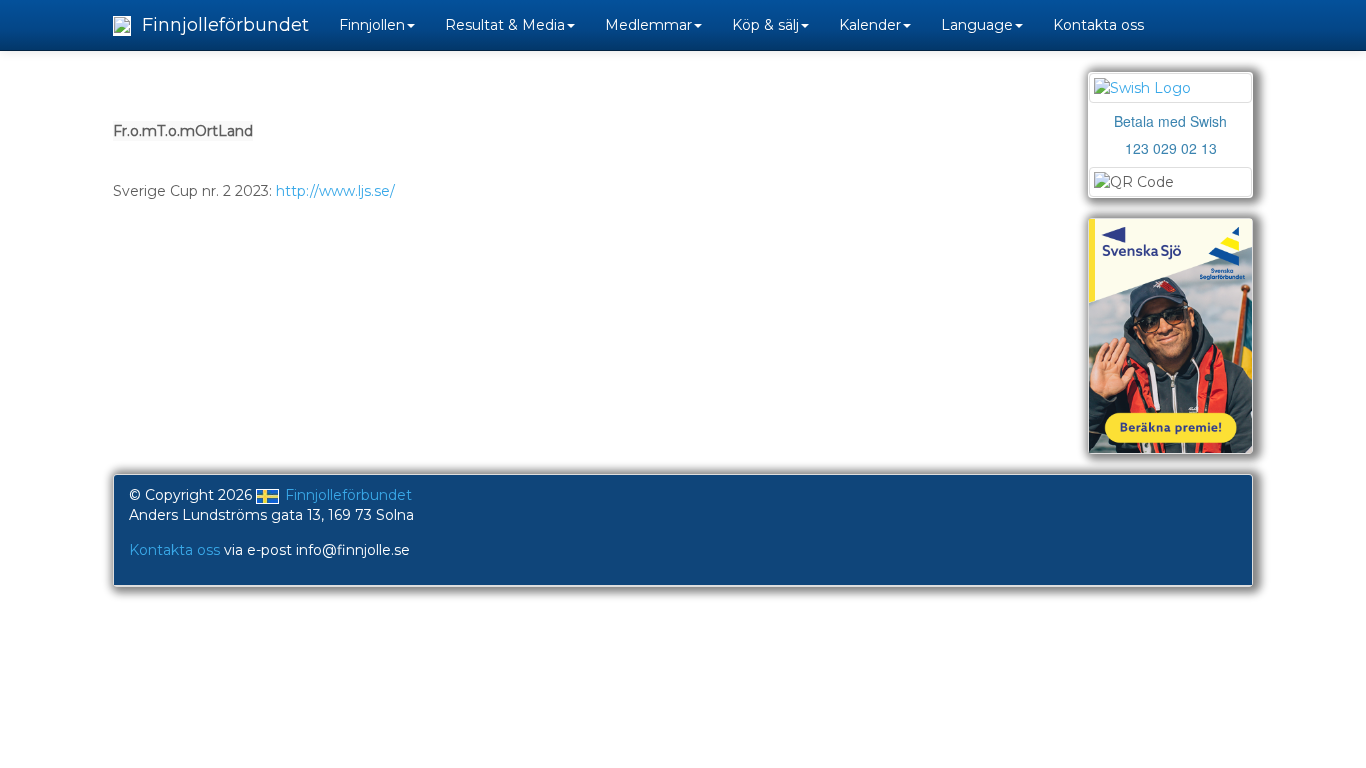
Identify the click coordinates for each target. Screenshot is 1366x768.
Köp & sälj (765, 25)
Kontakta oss (1098, 25)
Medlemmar (648, 25)
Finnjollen (372, 25)
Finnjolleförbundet (223, 25)
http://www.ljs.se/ (335, 191)
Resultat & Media (505, 25)
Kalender (870, 25)
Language (977, 25)
